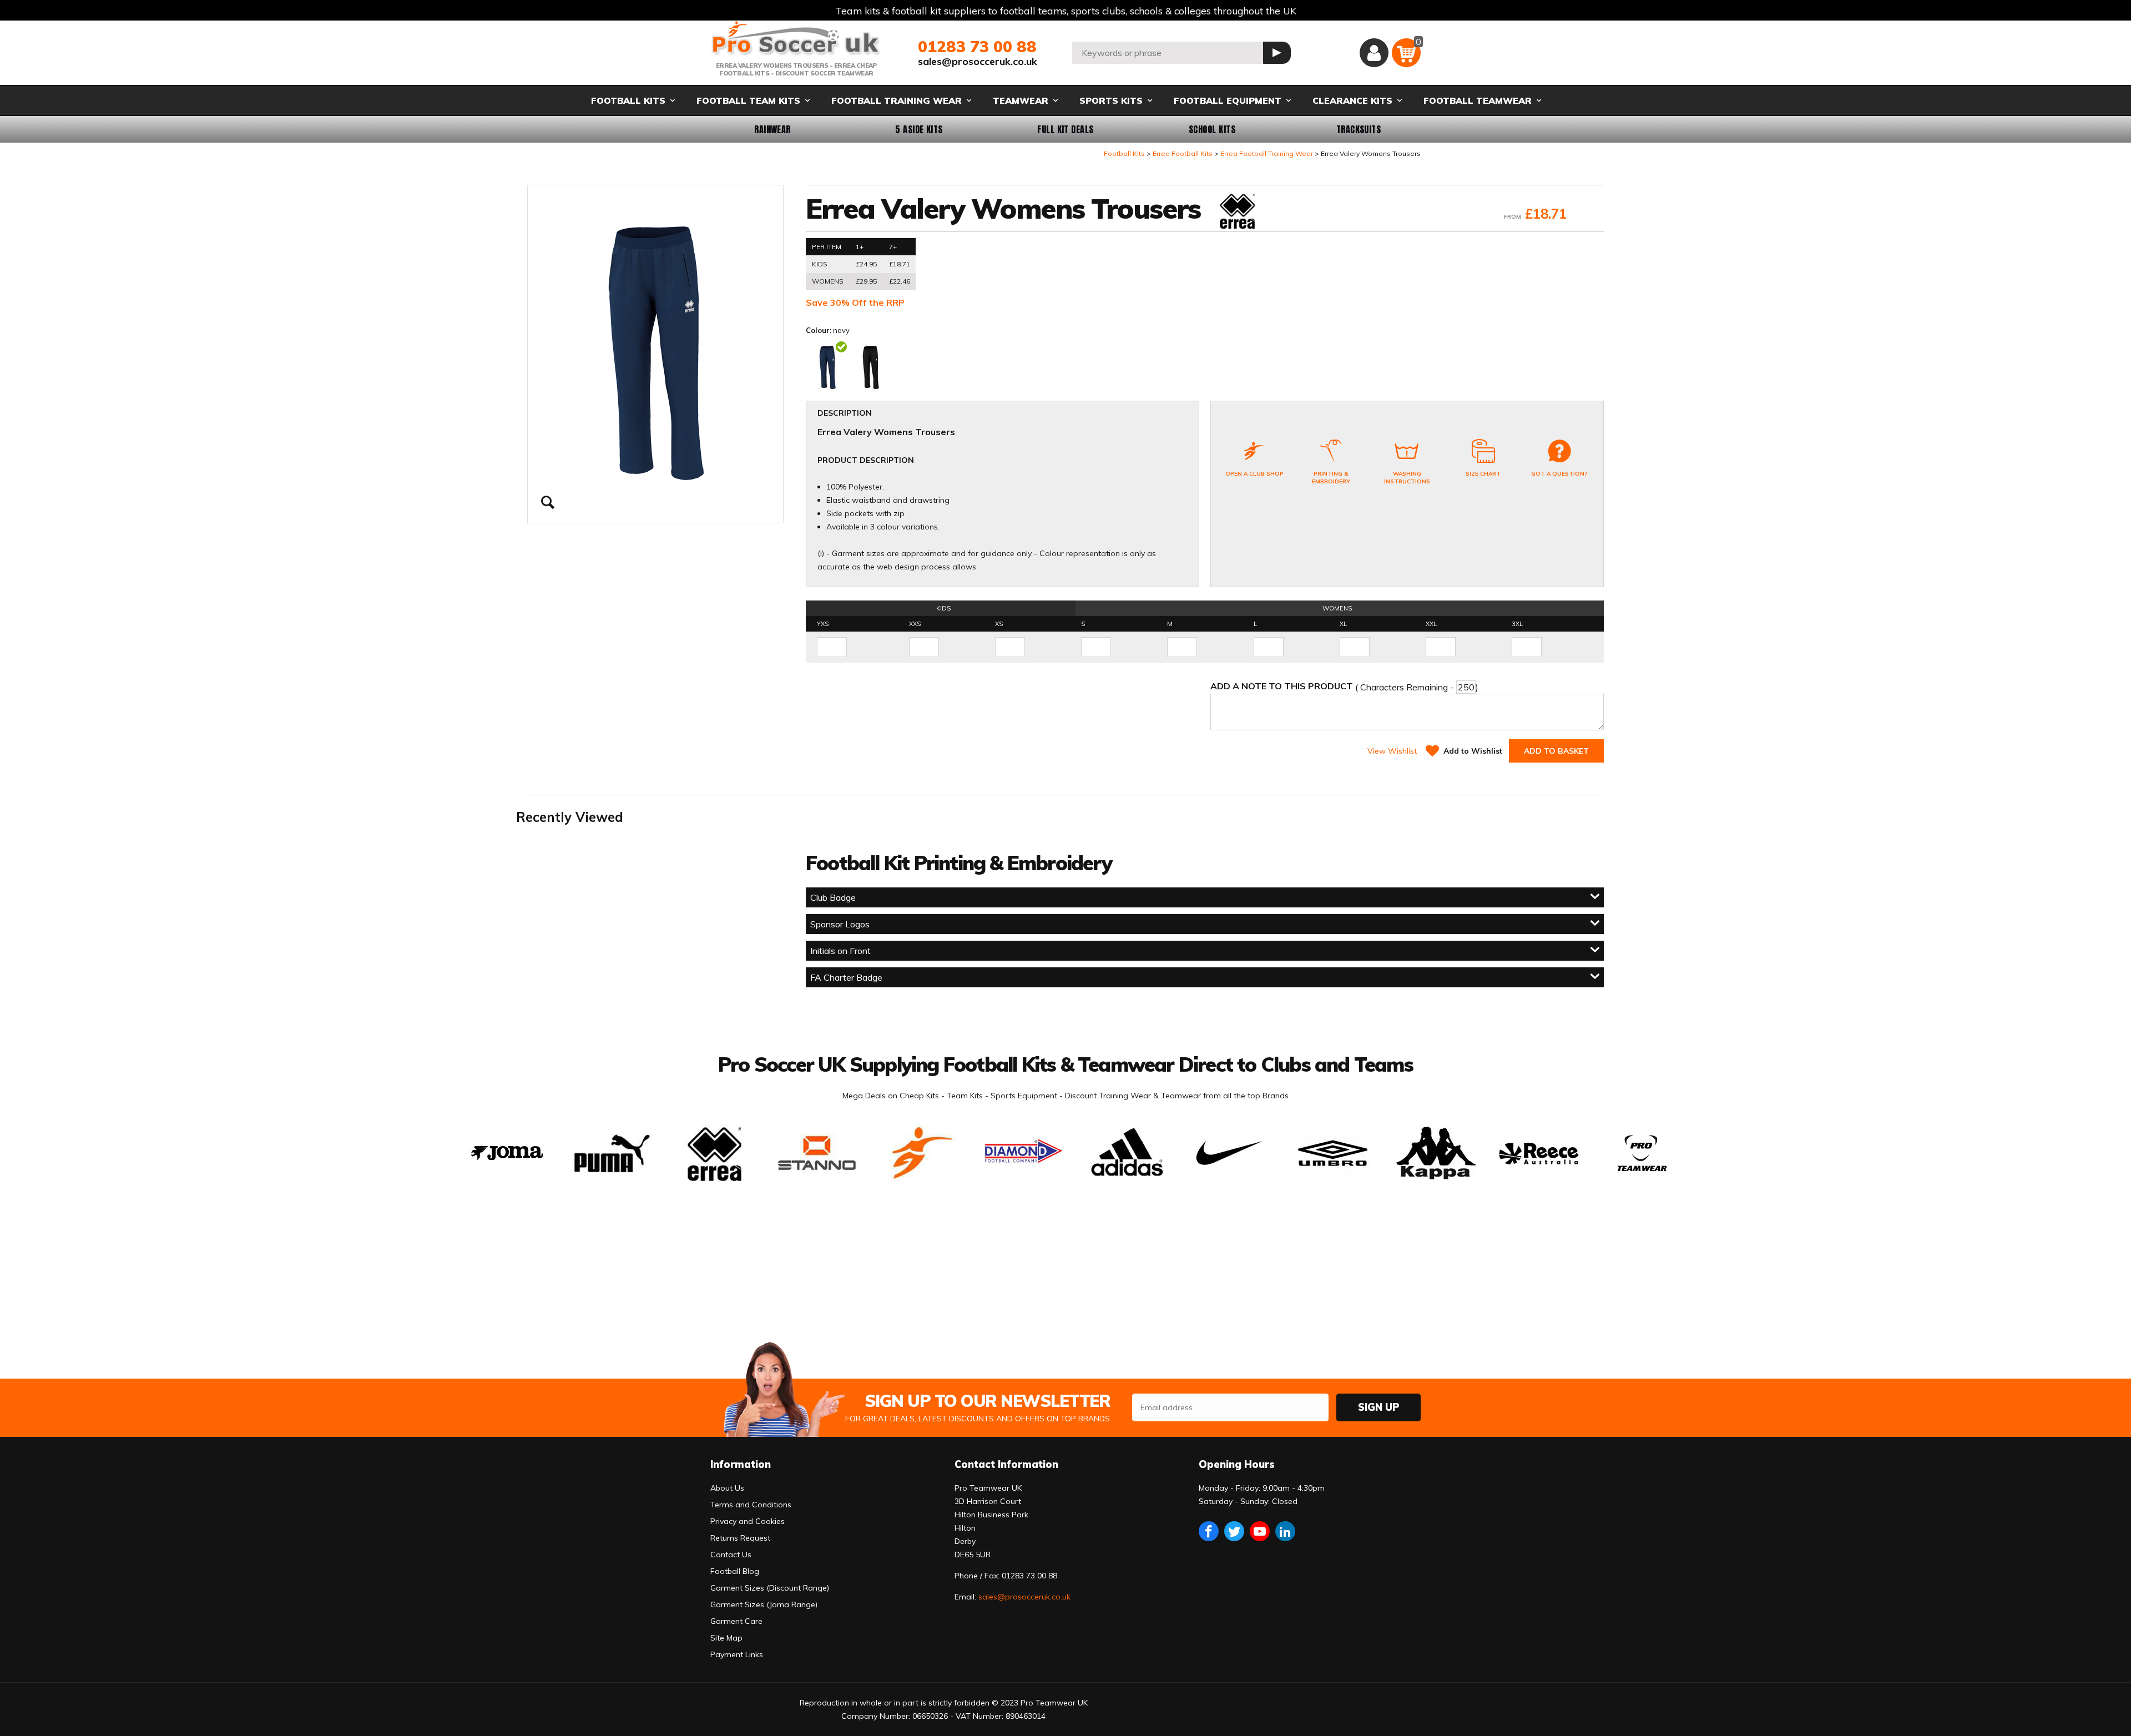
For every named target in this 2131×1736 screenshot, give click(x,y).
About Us (727, 1488)
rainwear (772, 129)
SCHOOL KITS (1212, 129)
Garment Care (736, 1621)
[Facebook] (1209, 1531)
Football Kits (1124, 153)
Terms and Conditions (751, 1505)
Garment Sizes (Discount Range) (770, 1588)
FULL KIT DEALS (1065, 129)
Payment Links (737, 1654)
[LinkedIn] (1285, 1531)
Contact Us (731, 1555)
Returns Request (740, 1538)
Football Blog (735, 1571)
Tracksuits (1359, 129)
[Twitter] (1234, 1531)
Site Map (726, 1638)
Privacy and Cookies (748, 1521)
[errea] (1236, 212)
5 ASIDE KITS (919, 129)
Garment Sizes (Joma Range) (764, 1604)
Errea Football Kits (1183, 153)
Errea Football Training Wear (1267, 153)
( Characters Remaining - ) (1344, 687)
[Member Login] (1374, 53)
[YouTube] (1260, 1531)
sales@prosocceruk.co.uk (978, 61)
